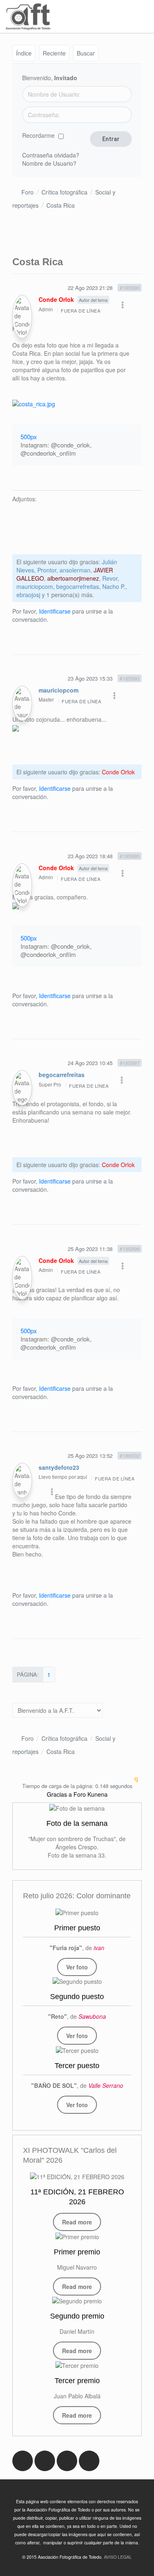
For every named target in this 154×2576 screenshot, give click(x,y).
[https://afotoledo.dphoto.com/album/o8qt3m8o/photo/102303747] (77, 2050)
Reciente (54, 53)
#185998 (130, 1249)
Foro (28, 192)
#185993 (130, 678)
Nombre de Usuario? (49, 163)
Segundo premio (77, 2316)
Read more (77, 2222)
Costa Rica (61, 205)
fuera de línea (80, 310)
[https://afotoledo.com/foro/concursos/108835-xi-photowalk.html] (77, 2176)
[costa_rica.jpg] (34, 403)
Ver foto (77, 1967)
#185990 (130, 288)
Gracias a (59, 1794)
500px (29, 437)
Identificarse (55, 611)
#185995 (130, 856)
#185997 (130, 1063)
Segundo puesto (77, 1997)
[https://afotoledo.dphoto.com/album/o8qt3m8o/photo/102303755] (77, 1981)
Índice (24, 53)
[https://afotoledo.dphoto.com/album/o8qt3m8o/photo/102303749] (77, 1912)
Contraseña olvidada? (51, 155)
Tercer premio (77, 2381)
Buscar (86, 53)
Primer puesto (77, 1928)
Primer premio (77, 2252)
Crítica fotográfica (64, 192)
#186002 (130, 1456)
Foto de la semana (77, 1823)
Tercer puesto (77, 2066)
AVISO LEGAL (118, 2557)
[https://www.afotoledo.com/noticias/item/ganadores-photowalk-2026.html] (77, 2236)
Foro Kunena (91, 1794)
